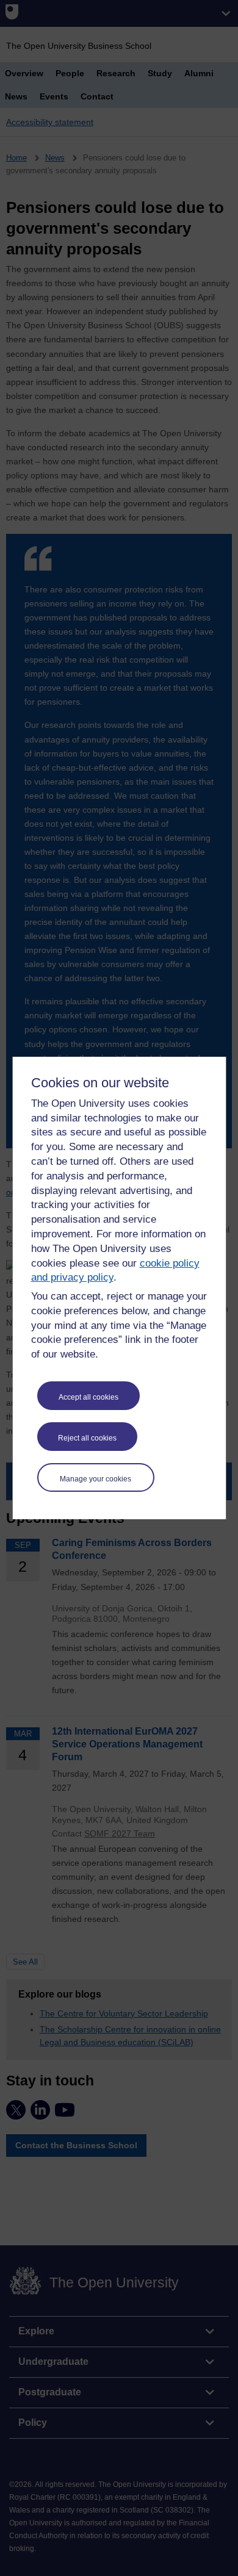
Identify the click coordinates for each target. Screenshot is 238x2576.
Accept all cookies (88, 1397)
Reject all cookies (87, 1438)
